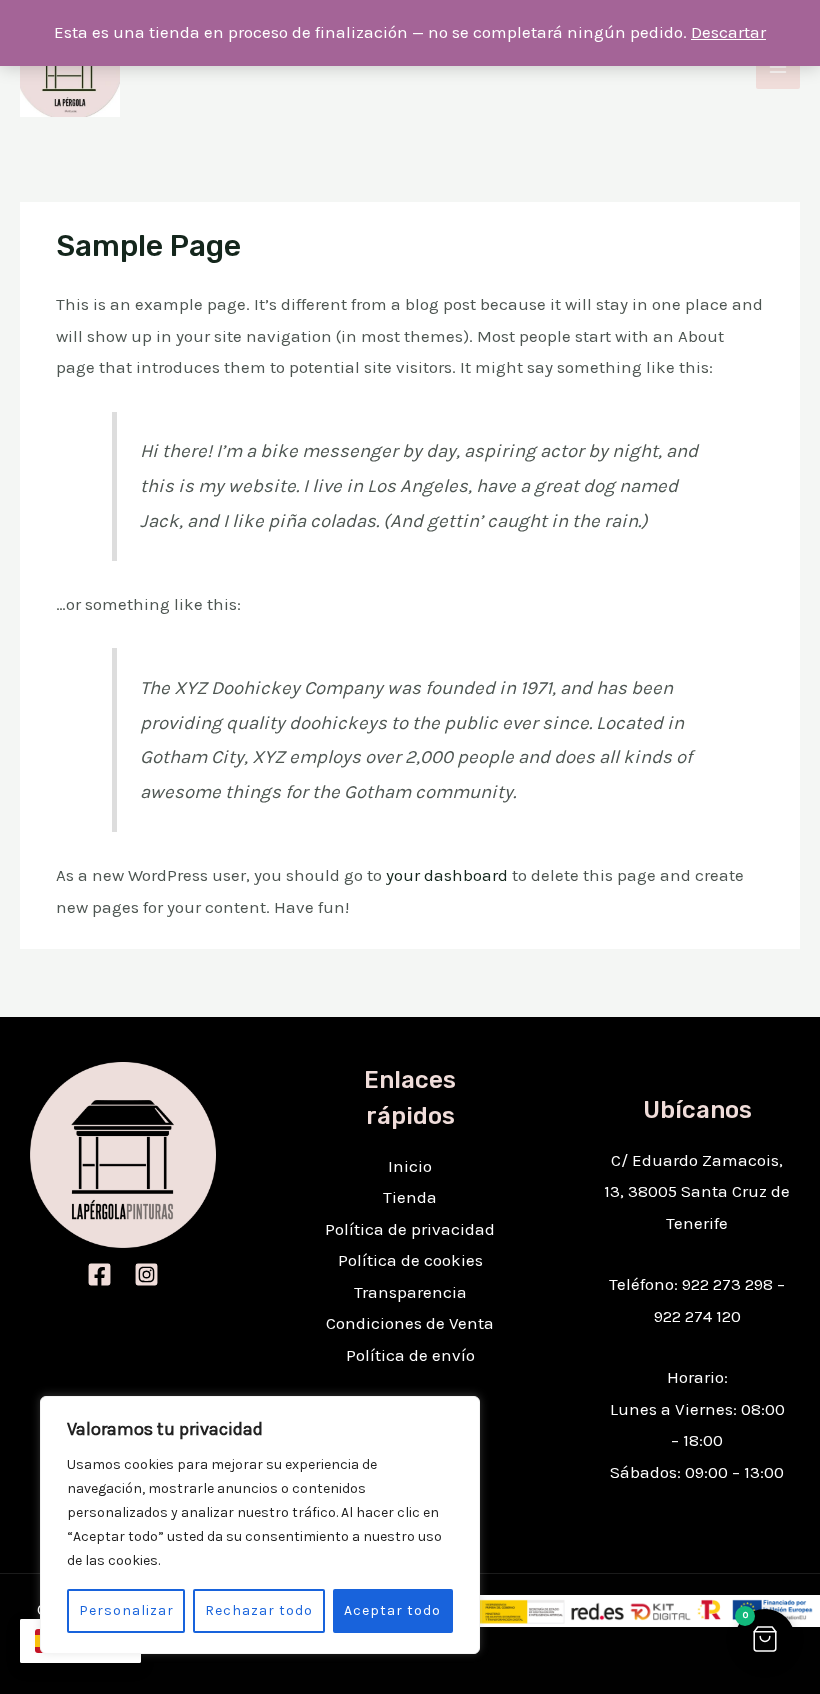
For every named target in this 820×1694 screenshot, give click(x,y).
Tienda (410, 1197)
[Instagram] (146, 1274)
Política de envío (410, 1355)
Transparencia (410, 1292)
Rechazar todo (259, 1610)
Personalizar (126, 1610)
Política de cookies (410, 1260)
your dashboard (447, 875)
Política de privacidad (410, 1229)
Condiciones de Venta (410, 1323)
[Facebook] (99, 1274)
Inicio (410, 1166)
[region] (260, 1525)
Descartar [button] (728, 32)
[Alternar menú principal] (778, 67)
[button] (765, 1639)
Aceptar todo (392, 1610)
